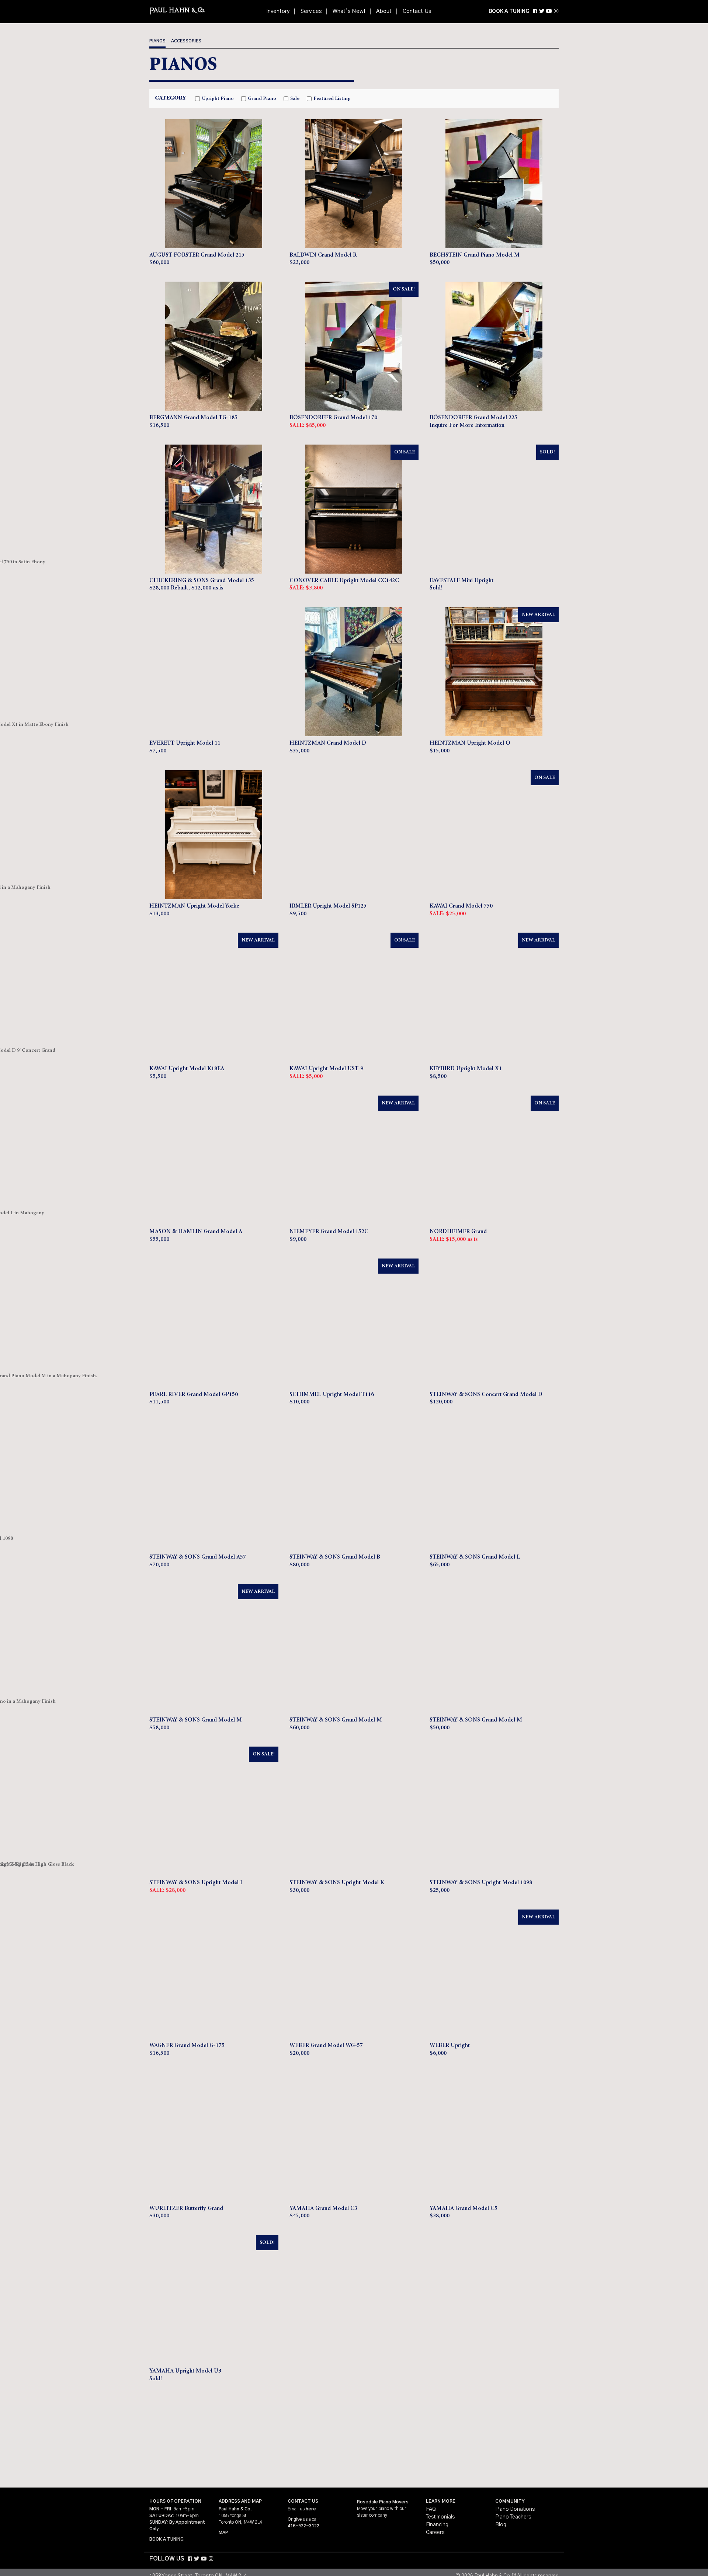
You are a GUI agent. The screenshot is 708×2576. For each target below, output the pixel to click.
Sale (295, 99)
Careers (435, 2533)
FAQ (431, 2509)
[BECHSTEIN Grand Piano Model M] (494, 184)
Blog (501, 2525)
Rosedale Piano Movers (383, 2502)
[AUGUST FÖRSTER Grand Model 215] (214, 184)
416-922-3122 (303, 2526)
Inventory (278, 11)
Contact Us (417, 11)
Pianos (157, 41)
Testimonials (440, 2517)
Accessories (186, 41)
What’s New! (349, 11)
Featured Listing (332, 99)
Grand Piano (262, 99)
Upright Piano (218, 99)
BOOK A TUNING (509, 11)
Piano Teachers (513, 2517)
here (311, 2509)
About (384, 11)
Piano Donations (515, 2509)
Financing (437, 2525)
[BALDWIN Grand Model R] (354, 184)
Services (311, 11)
